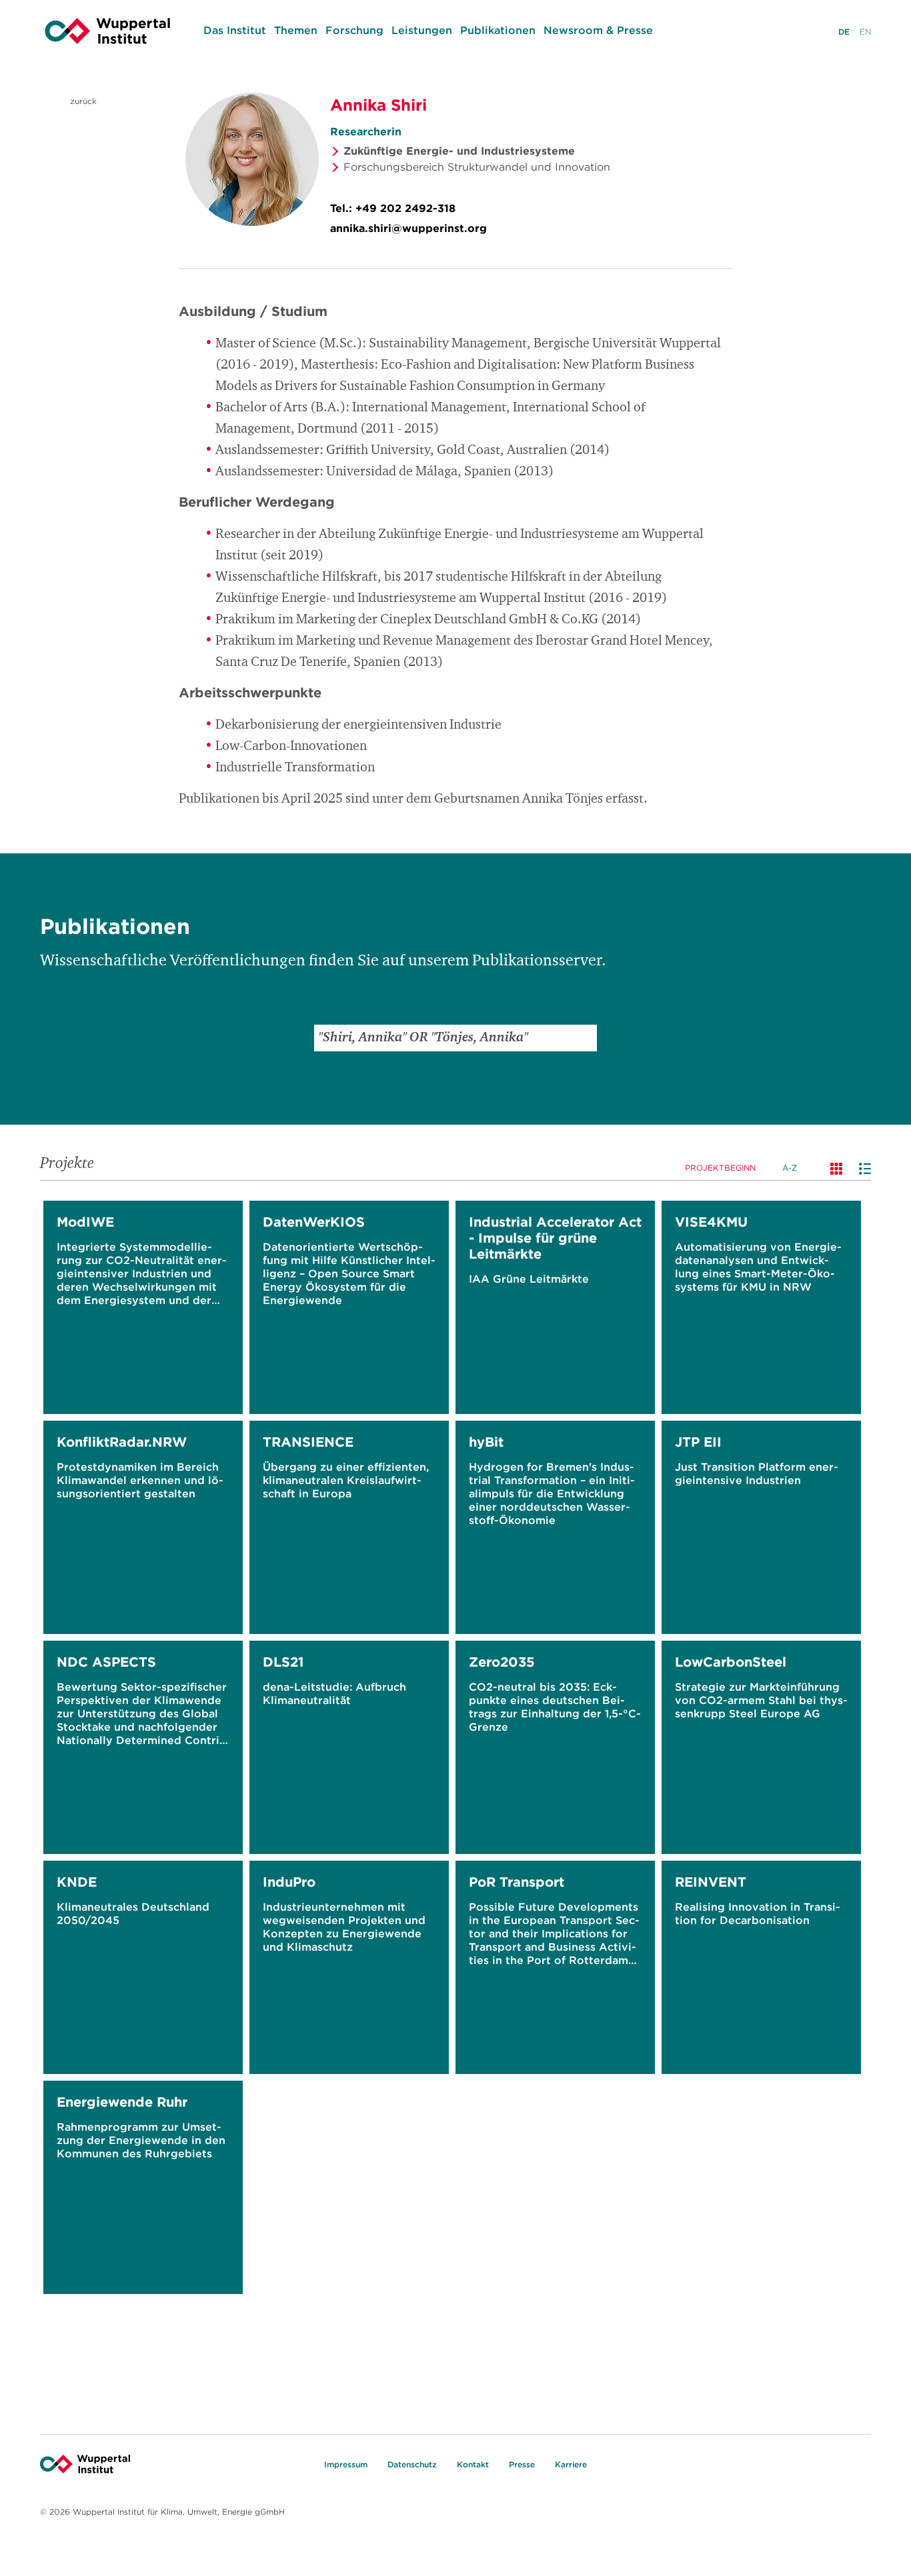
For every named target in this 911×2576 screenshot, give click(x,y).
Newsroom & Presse (598, 30)
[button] (584, 1038)
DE (844, 32)
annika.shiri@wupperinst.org (408, 228)
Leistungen (422, 30)
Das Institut (235, 30)
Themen (296, 30)
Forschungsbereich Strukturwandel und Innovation (477, 167)
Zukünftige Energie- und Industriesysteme (459, 151)
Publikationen (498, 30)
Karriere (571, 2464)
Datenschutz (412, 2464)
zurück (82, 101)
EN (865, 32)
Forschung (354, 30)
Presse (522, 2464)
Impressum (346, 2464)
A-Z (790, 1168)
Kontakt (473, 2464)
